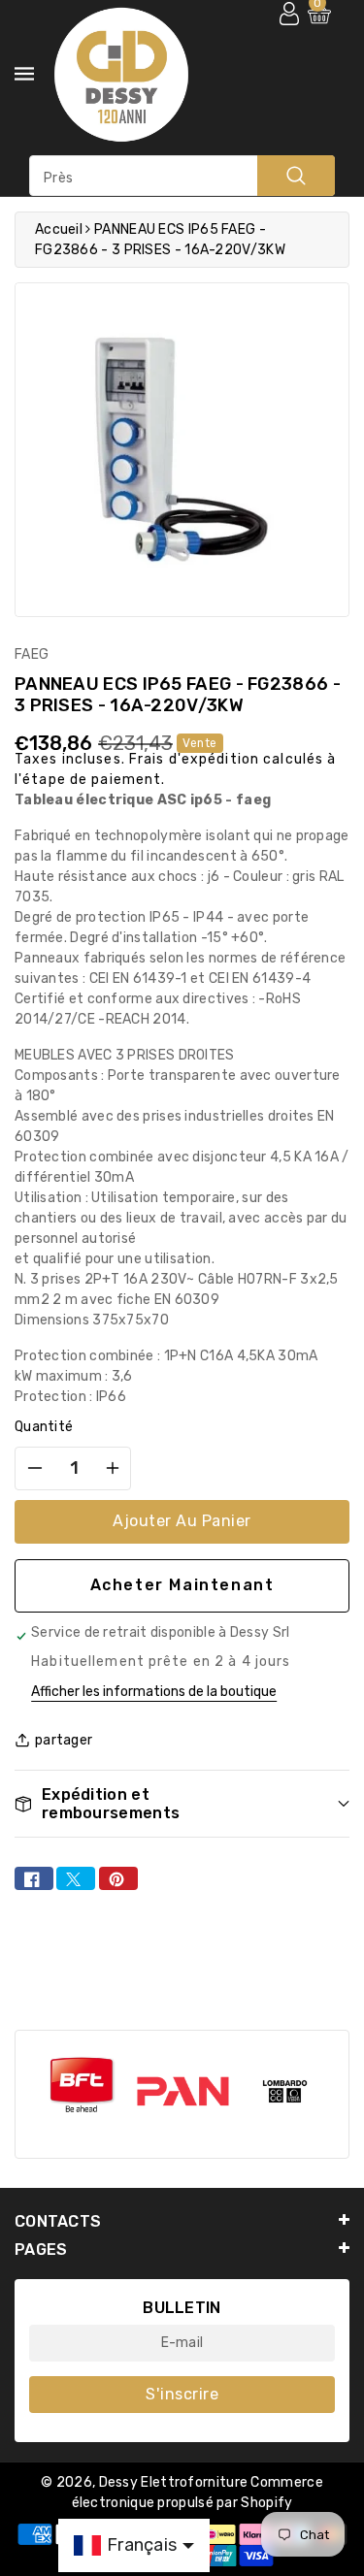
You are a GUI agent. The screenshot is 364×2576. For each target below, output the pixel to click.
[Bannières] (81, 2086)
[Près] (296, 176)
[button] (182, 1804)
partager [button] (64, 1740)
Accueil (59, 229)
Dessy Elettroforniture (174, 2482)
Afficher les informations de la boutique (154, 1692)
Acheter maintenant (182, 1585)
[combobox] (182, 176)
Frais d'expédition (194, 759)
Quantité (44, 1427)
